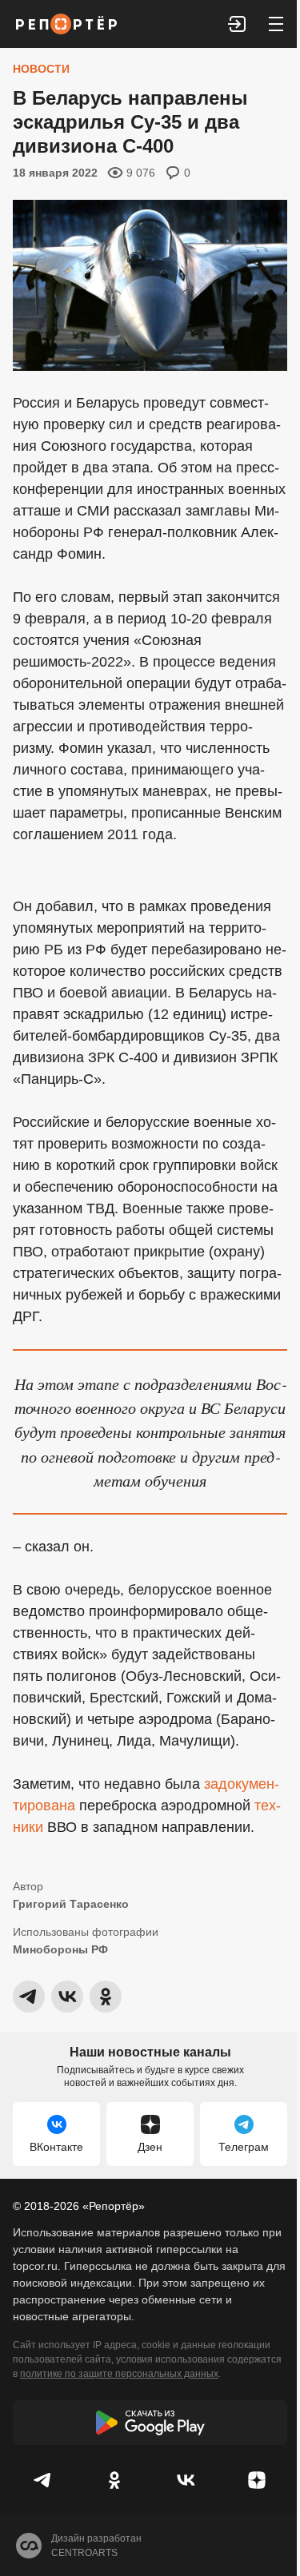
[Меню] (276, 24)
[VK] (186, 2480)
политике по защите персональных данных (119, 2374)
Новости (41, 69)
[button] (238, 24)
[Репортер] (66, 24)
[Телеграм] (44, 2480)
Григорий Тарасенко (71, 1904)
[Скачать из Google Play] (150, 2423)
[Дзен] (256, 2480)
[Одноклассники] (115, 2480)
